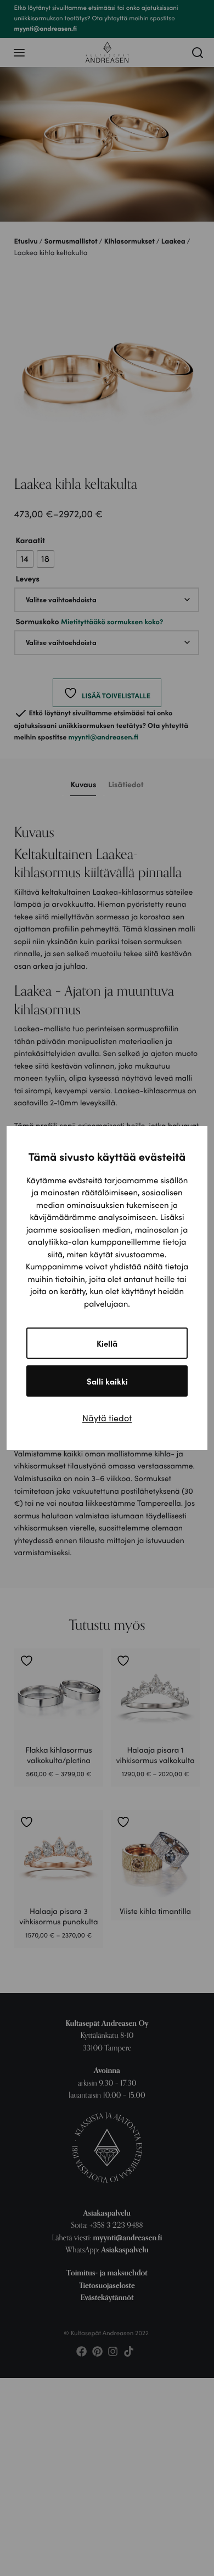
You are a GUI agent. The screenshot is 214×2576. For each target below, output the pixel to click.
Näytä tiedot (107, 1418)
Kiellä (107, 1343)
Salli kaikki (107, 1381)
